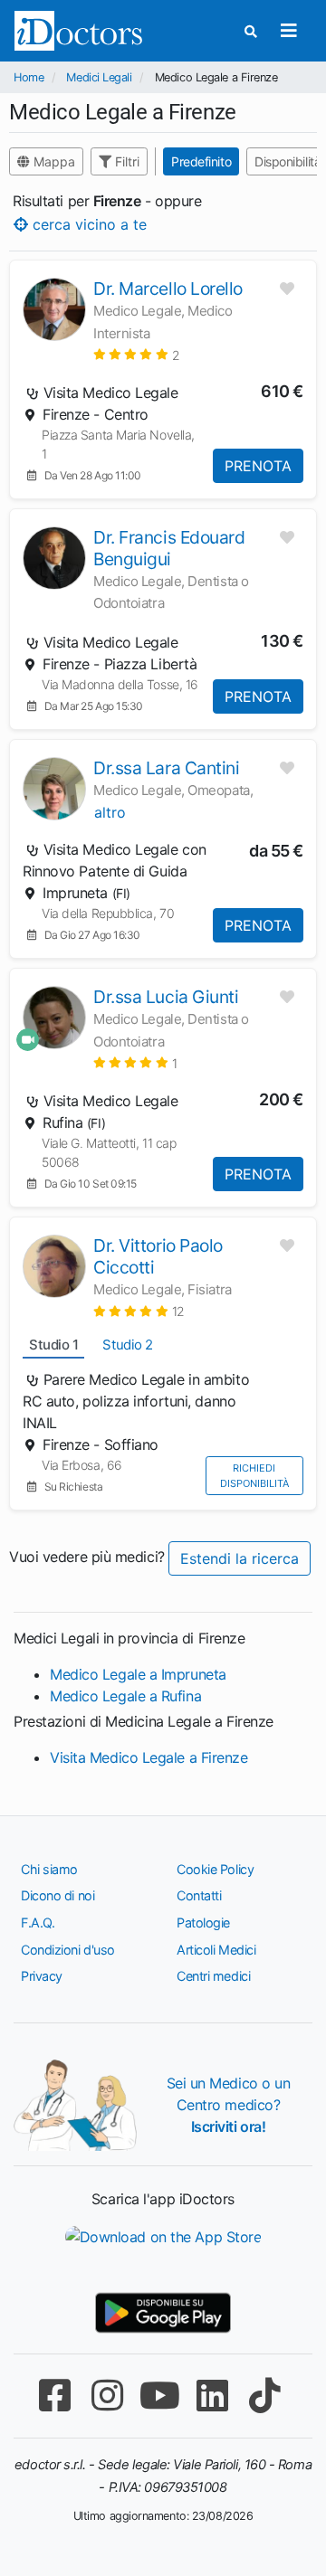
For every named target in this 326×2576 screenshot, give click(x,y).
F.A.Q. (38, 1923)
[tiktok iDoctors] (264, 2396)
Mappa (53, 161)
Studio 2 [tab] (127, 1345)
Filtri (125, 161)
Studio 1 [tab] (53, 1345)
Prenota (258, 466)
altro (110, 812)
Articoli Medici (216, 1950)
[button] (136, 354)
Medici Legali (99, 77)
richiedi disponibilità (254, 1476)
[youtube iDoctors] (159, 2396)
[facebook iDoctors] (54, 2396)
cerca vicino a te (87, 223)
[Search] (251, 31)
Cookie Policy (215, 1869)
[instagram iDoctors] (107, 2396)
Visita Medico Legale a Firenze (149, 1757)
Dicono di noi (58, 1895)
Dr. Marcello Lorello (168, 289)
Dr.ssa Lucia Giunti (166, 997)
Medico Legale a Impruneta (138, 1674)
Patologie (203, 1923)
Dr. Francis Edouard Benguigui (169, 548)
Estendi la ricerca (240, 1558)
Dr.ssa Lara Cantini (166, 768)
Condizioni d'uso (68, 1950)
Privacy (42, 1976)
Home (29, 77)
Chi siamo (49, 1869)
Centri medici (213, 1976)
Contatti (199, 1895)
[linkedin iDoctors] (212, 2396)
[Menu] (288, 31)
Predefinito (201, 161)
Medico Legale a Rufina (125, 1696)
